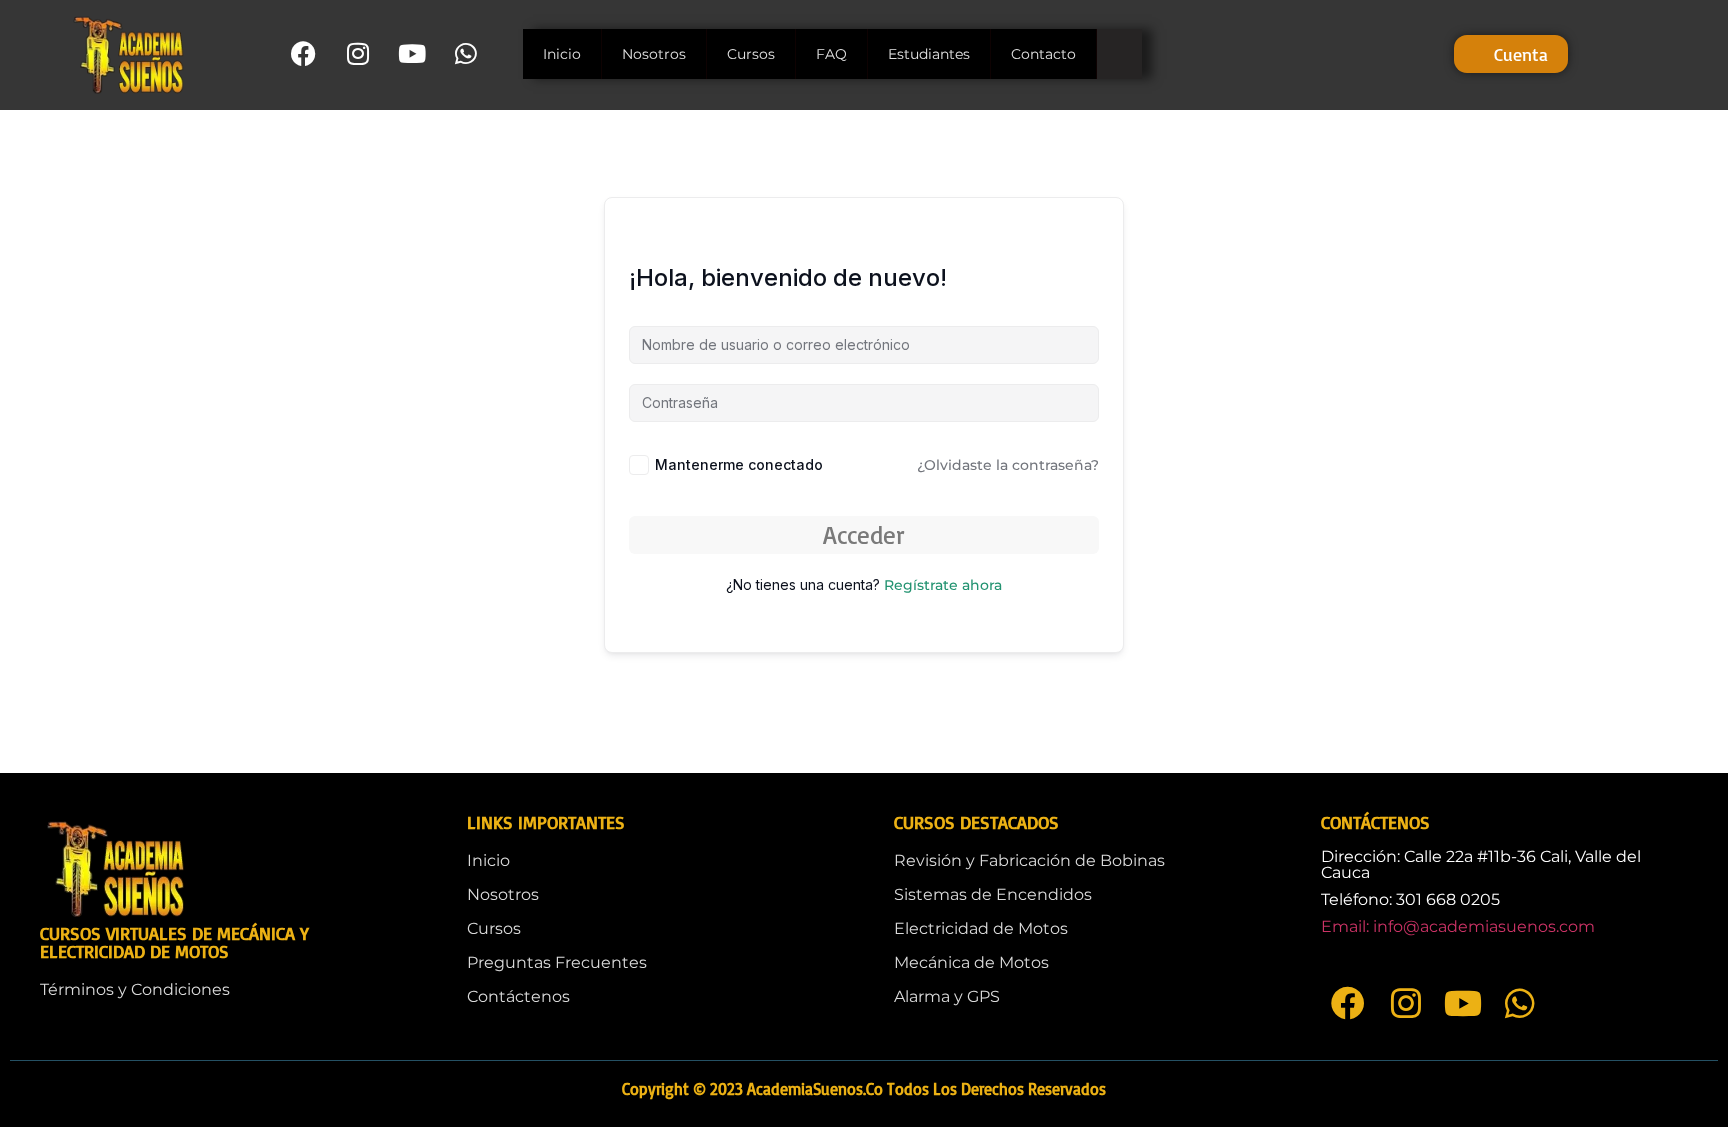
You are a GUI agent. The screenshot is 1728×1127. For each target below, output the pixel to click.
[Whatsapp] (465, 53)
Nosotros (654, 54)
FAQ (831, 54)
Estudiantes (929, 54)
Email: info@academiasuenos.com (1458, 926)
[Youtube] (411, 53)
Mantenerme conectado (739, 464)
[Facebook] (303, 53)
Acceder (864, 534)
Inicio (562, 54)
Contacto (1043, 54)
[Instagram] (357, 53)
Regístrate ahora (943, 585)
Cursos (751, 54)
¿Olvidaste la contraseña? (1008, 465)
